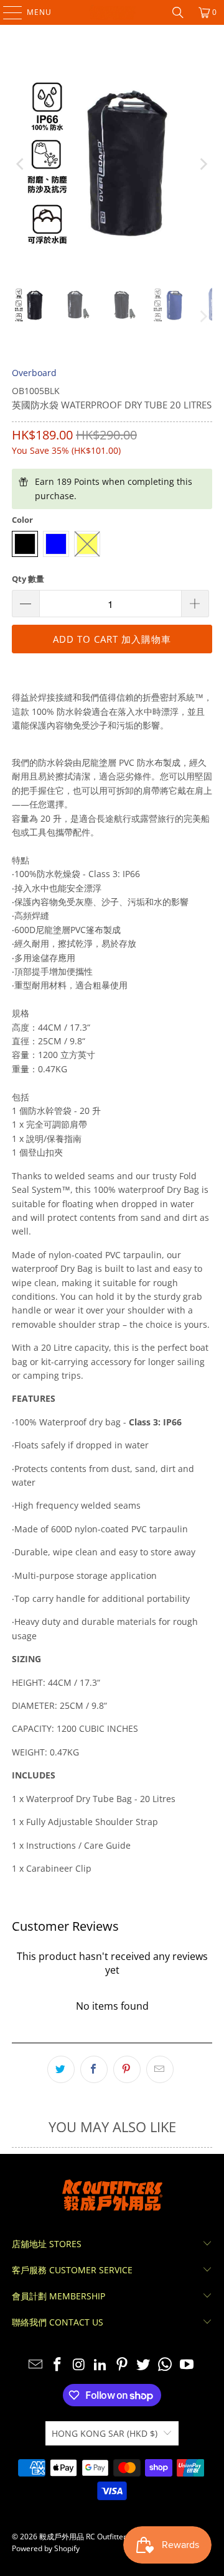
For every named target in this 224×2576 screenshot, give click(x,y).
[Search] (178, 12)
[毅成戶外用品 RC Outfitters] (112, 12)
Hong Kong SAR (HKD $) (105, 2433)
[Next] (203, 164)
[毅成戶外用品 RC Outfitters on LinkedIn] (101, 2365)
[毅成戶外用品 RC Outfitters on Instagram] (79, 2365)
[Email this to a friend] (160, 2069)
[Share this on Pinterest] (127, 2069)
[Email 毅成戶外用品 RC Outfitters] (36, 2365)
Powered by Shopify (46, 2548)
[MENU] (7, 12)
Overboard (34, 373)
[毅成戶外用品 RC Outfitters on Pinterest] (123, 2365)
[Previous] (21, 164)
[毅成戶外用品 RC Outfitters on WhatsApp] (166, 2365)
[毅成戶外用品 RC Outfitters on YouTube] (187, 2365)
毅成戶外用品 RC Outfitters (85, 2537)
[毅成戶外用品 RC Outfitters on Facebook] (57, 2365)
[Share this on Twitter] (61, 2069)
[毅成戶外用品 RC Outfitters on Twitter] (144, 2365)
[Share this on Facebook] (94, 2069)
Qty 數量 (28, 579)
